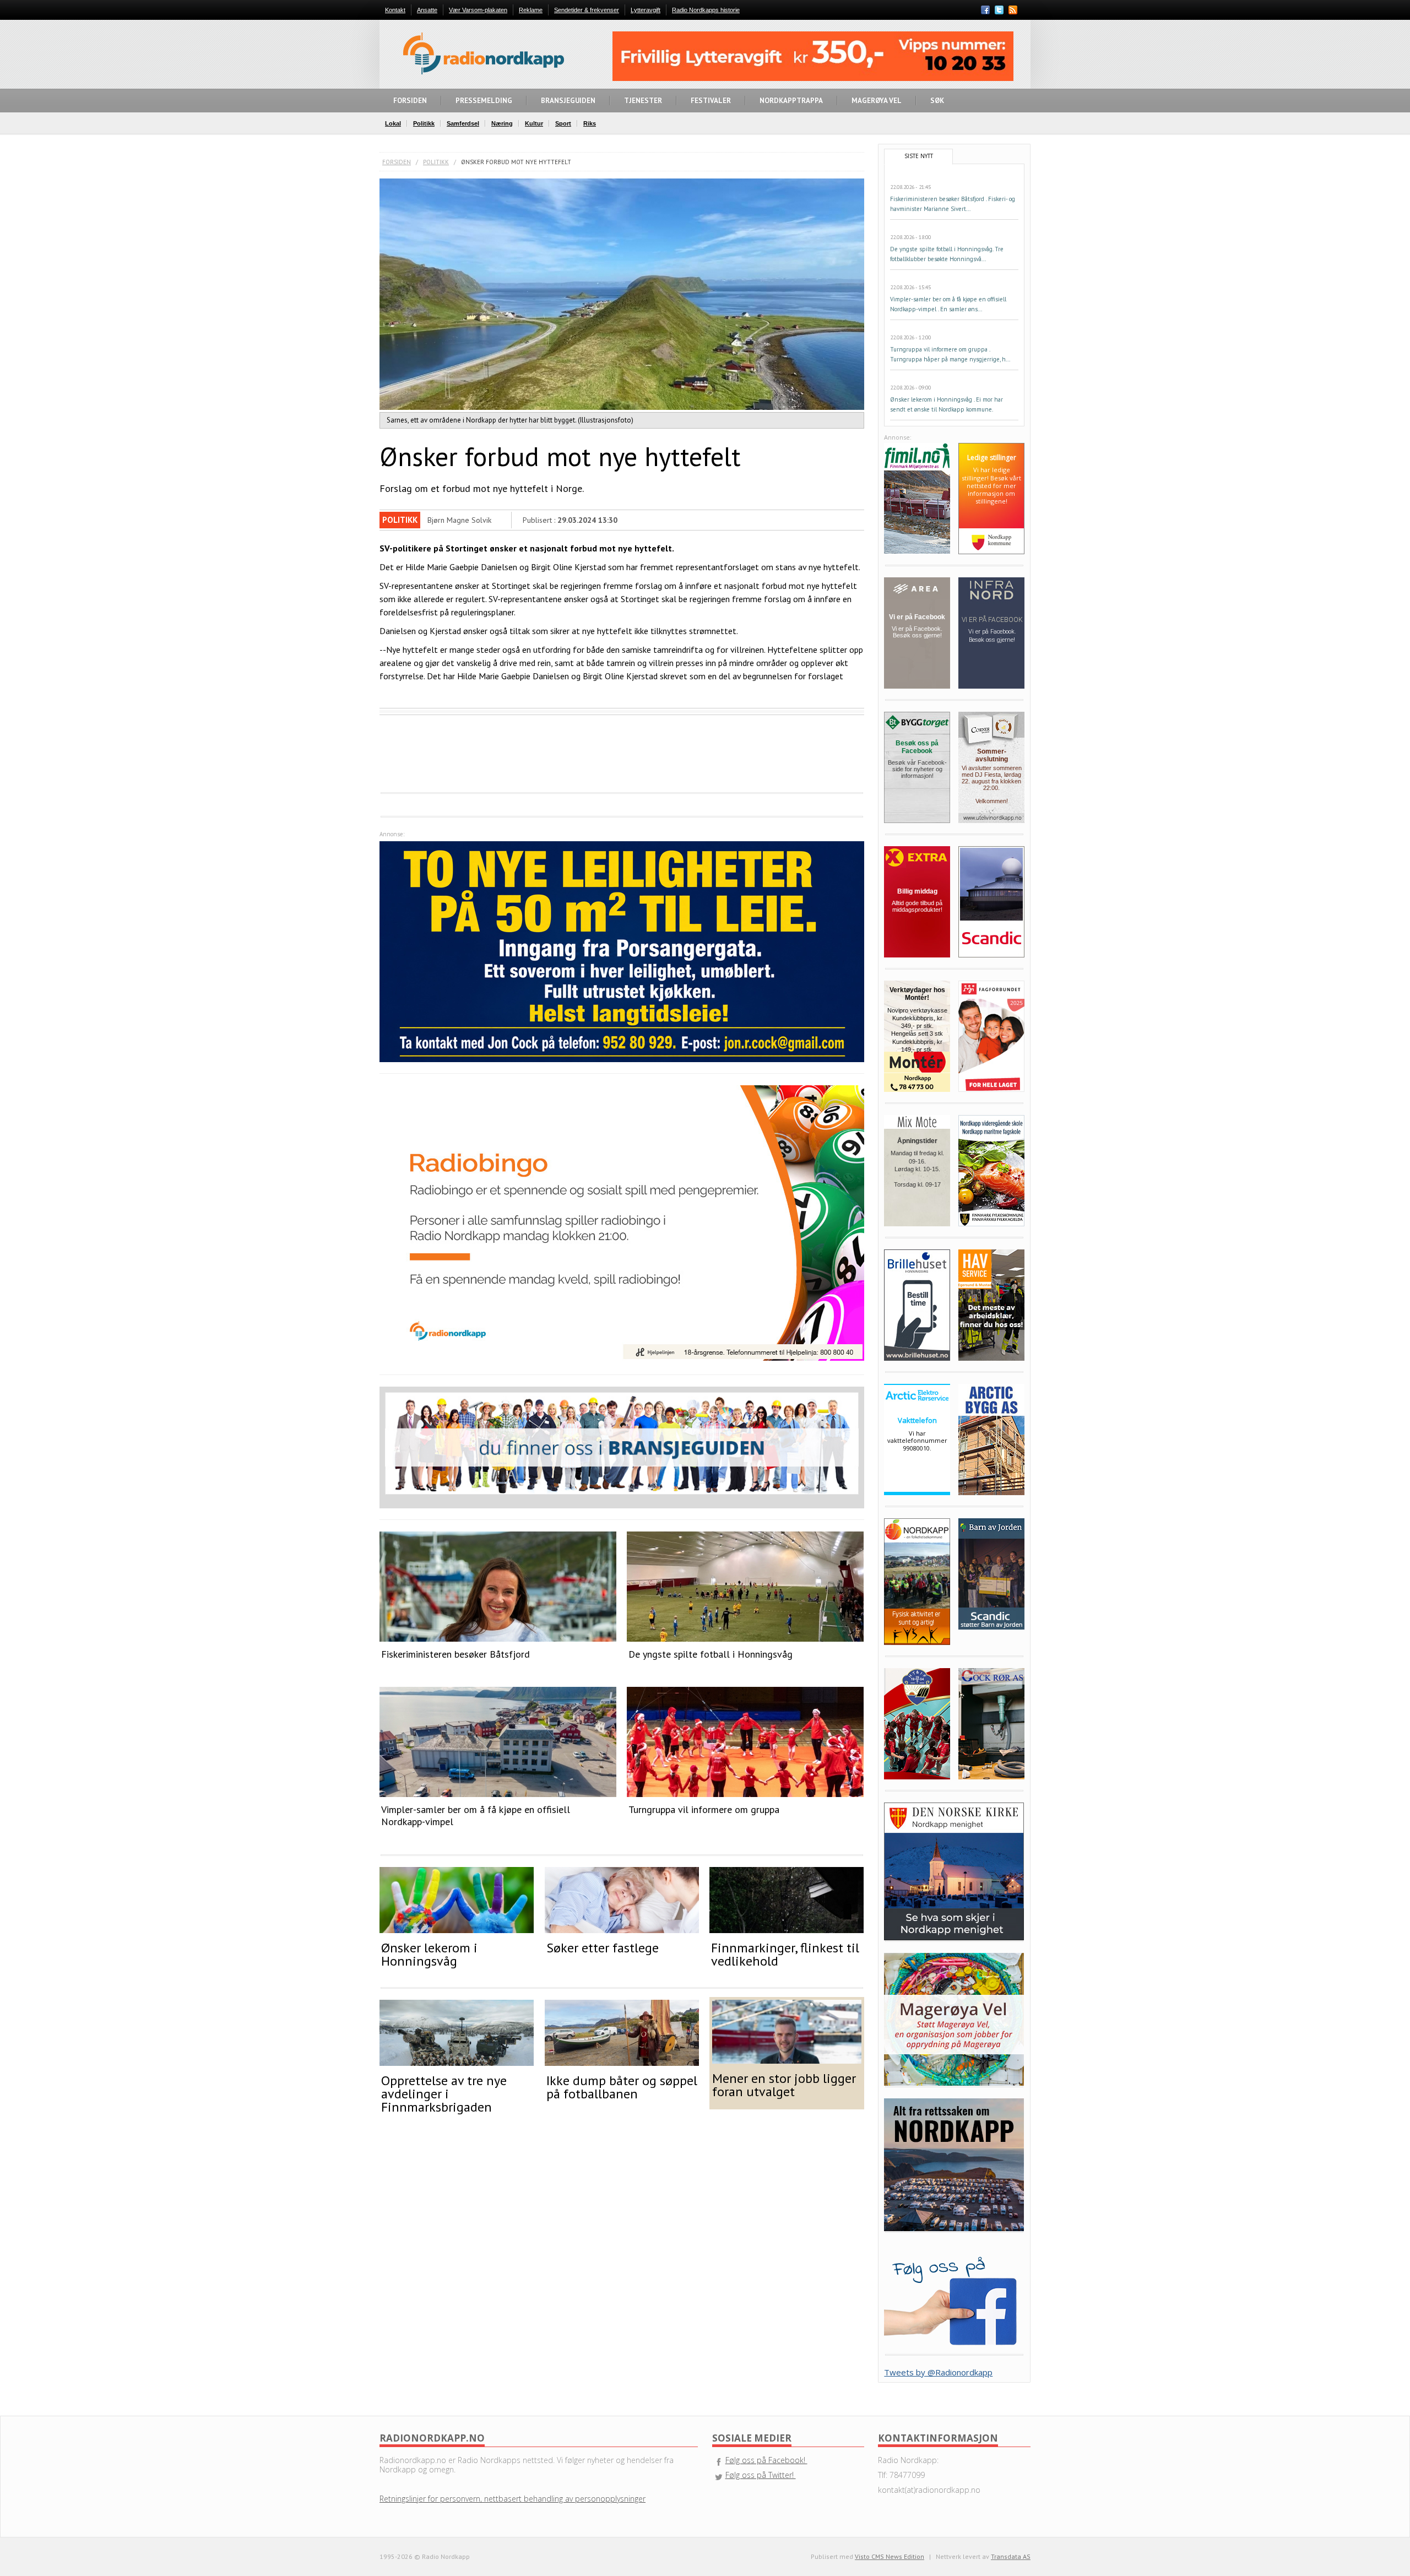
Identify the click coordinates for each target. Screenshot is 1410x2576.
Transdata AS (1011, 2556)
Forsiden (397, 162)
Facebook (985, 10)
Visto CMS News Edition (890, 2556)
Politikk (436, 162)
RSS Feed (1013, 11)
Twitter (999, 10)
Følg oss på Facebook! (766, 2460)
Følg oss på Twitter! (761, 2475)
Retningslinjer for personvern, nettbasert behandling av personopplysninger (513, 2499)
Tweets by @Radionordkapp (938, 2372)
